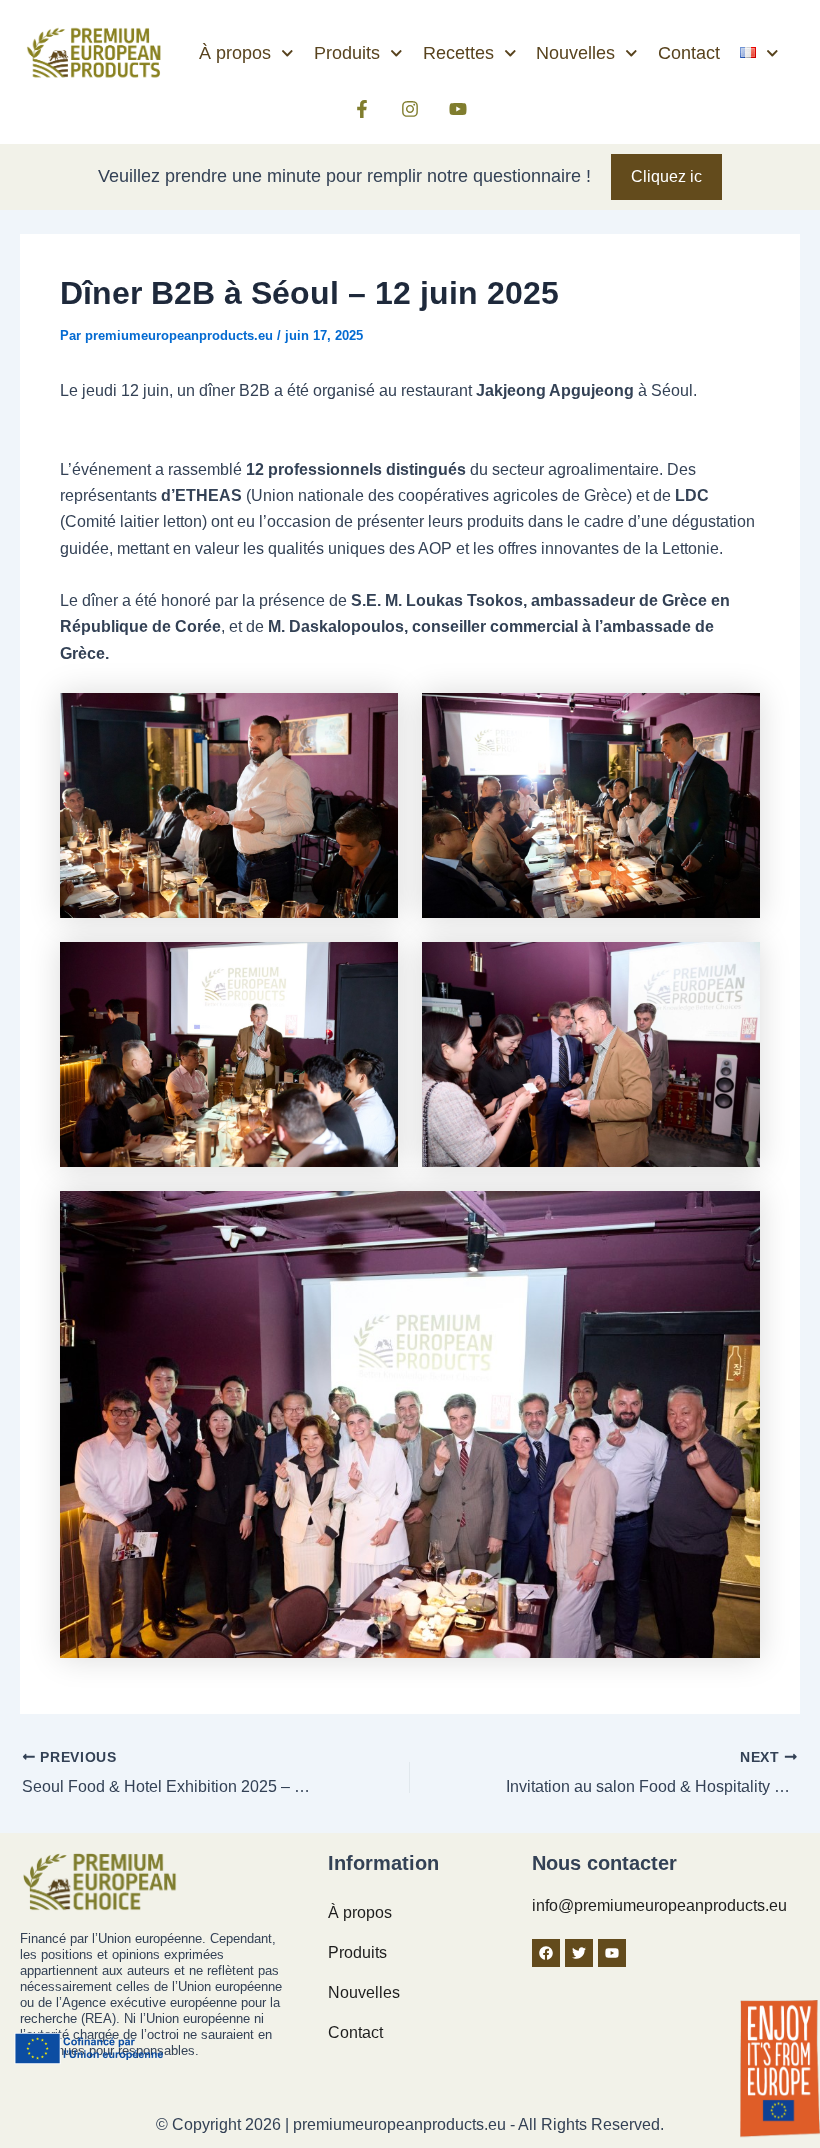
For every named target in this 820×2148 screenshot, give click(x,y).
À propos (235, 53)
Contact (689, 53)
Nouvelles (575, 53)
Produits (347, 53)
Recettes (458, 53)
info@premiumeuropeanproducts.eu (659, 1905)
